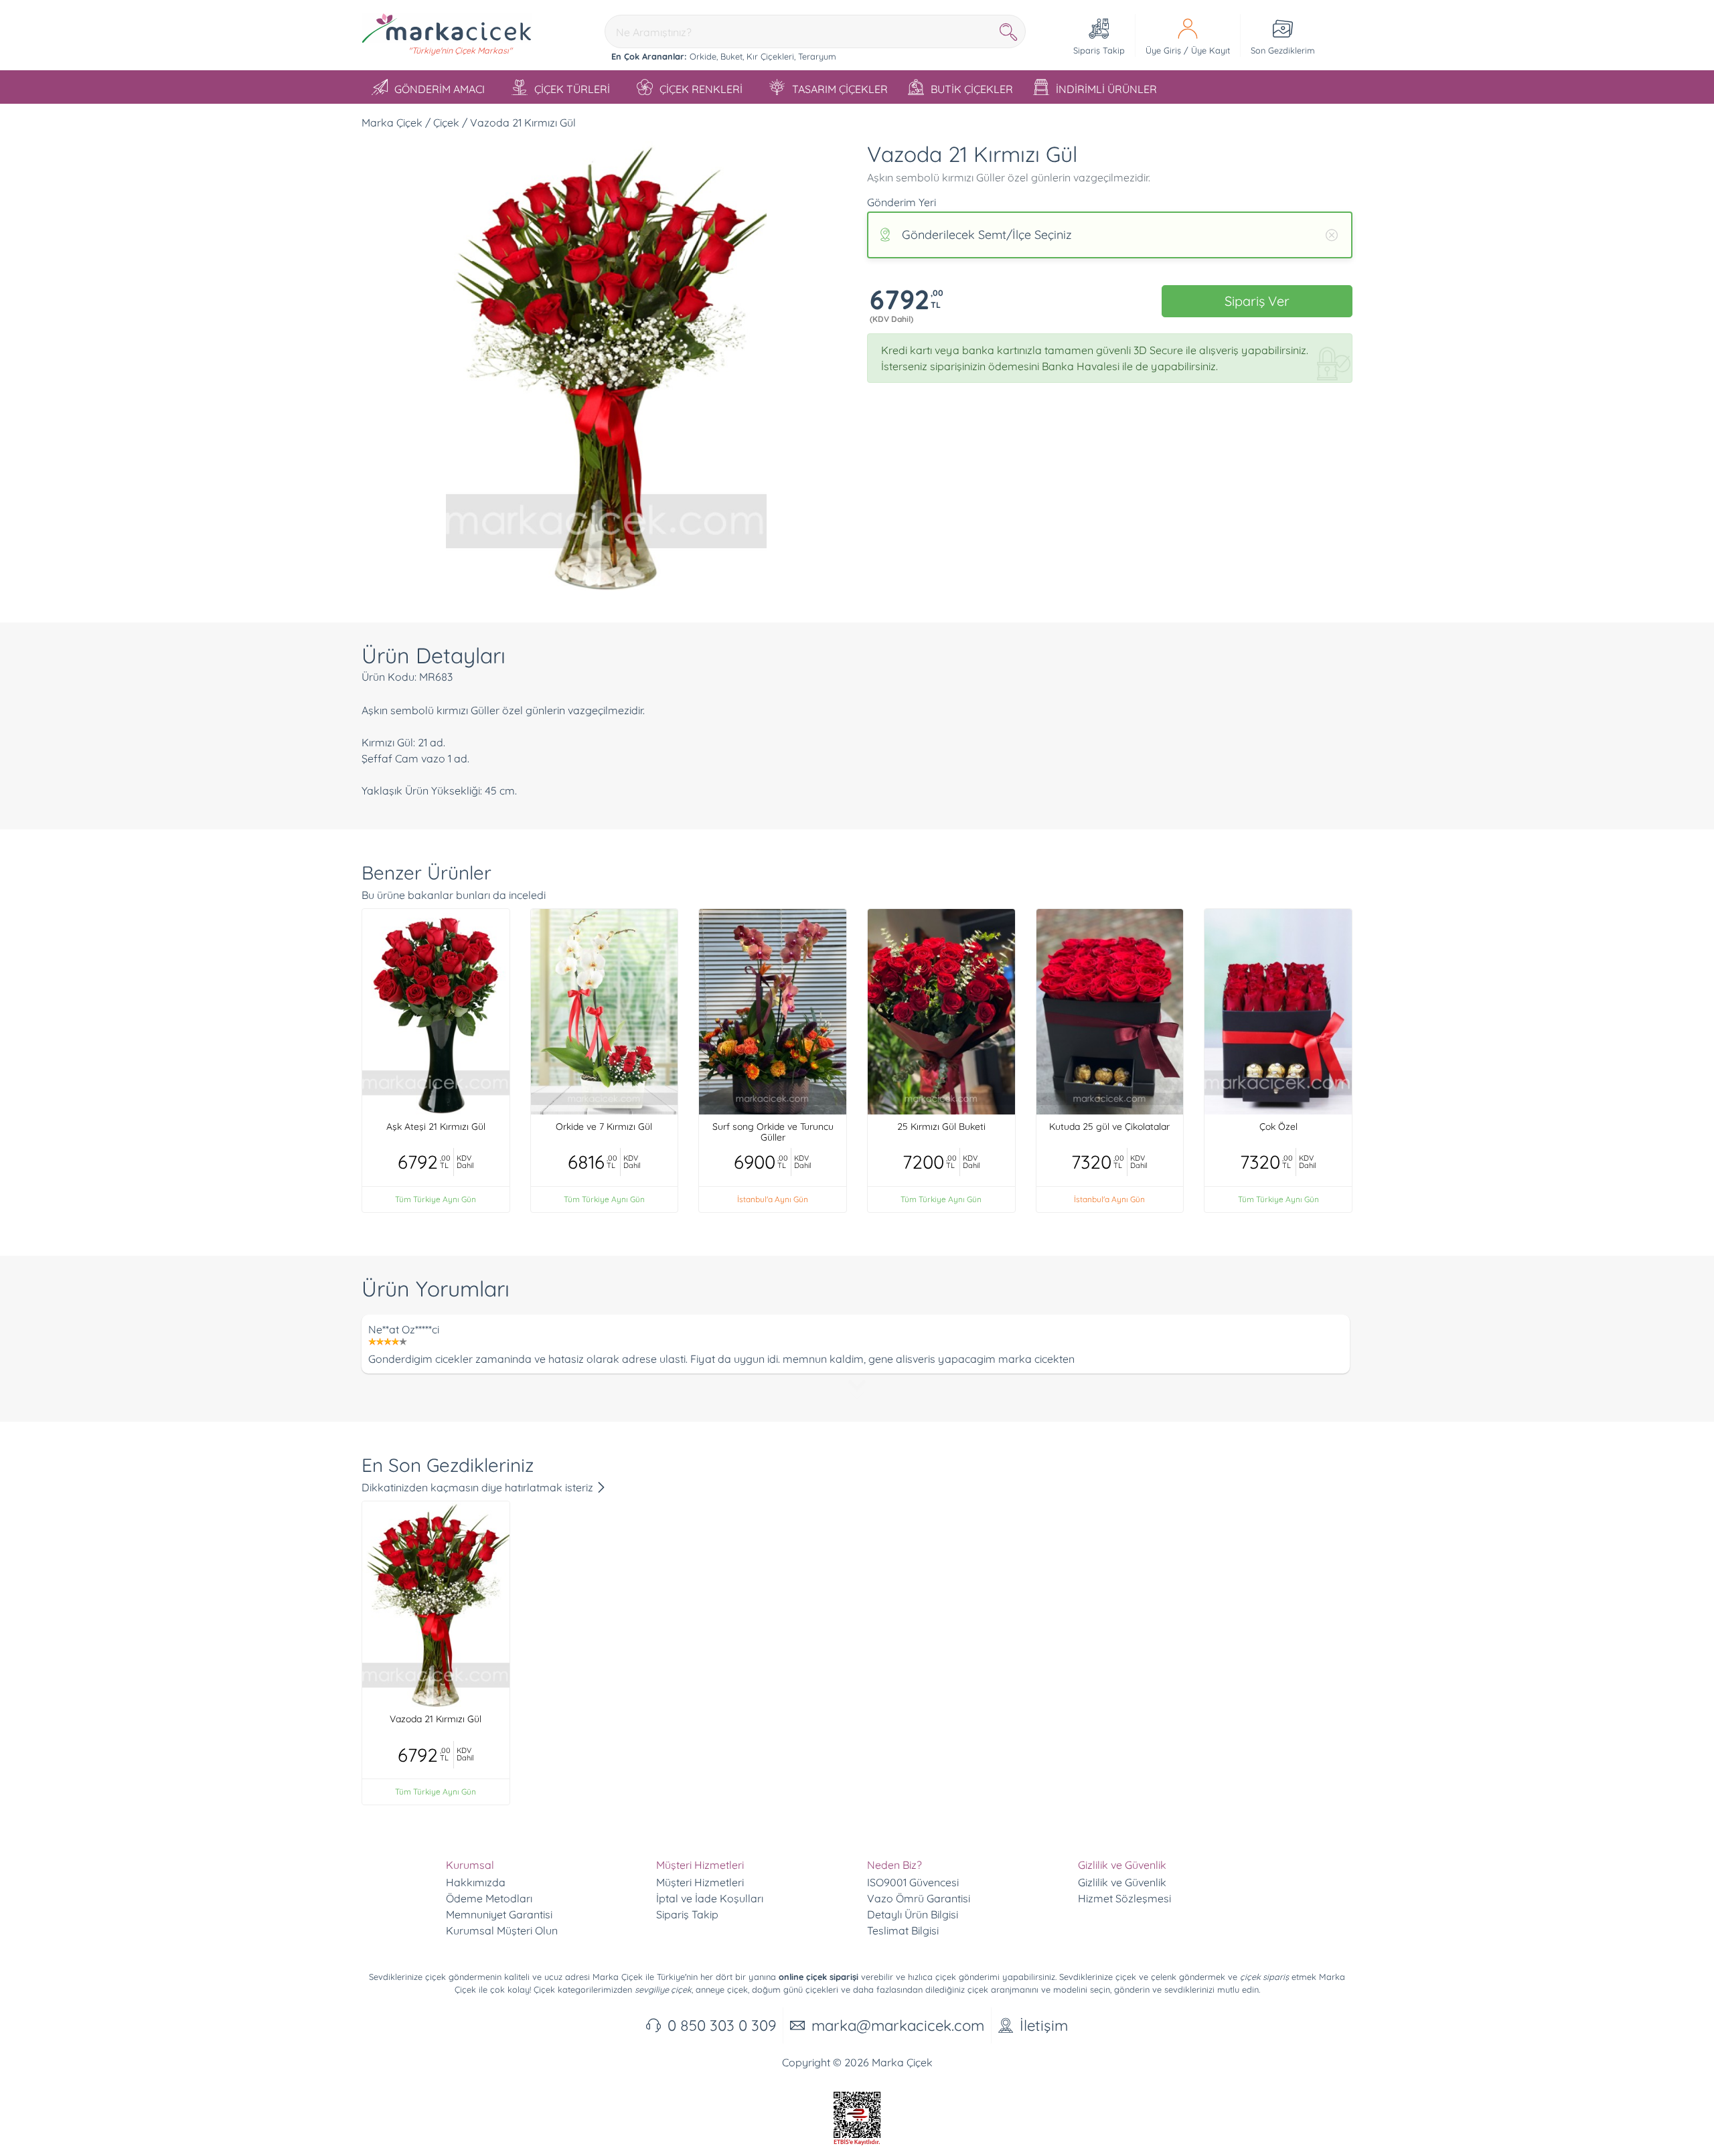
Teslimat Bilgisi (903, 1930)
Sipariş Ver (1257, 301)
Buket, (732, 56)
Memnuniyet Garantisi (499, 1914)
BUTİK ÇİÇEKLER (972, 89)
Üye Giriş (1163, 50)
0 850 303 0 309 (722, 2025)
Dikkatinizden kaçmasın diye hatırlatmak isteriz (479, 1487)
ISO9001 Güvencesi (913, 1882)
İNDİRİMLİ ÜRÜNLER (1106, 89)
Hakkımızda (476, 1882)
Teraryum (817, 56)
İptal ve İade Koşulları (710, 1898)
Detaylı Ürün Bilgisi (913, 1914)
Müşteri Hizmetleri (700, 1882)
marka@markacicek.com (898, 2025)
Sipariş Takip (687, 1914)
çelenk (1164, 1977)
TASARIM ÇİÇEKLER (840, 89)
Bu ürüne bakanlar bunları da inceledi (454, 895)
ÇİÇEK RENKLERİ (701, 89)
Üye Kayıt (1211, 50)
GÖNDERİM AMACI (440, 89)
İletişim (1044, 2025)
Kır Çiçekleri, (771, 56)
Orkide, (704, 56)
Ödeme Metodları (489, 1898)
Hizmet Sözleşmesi (1124, 1898)
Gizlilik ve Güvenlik (1122, 1882)
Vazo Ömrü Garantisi (919, 1898)
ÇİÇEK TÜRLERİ (572, 89)
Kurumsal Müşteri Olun (502, 1930)
